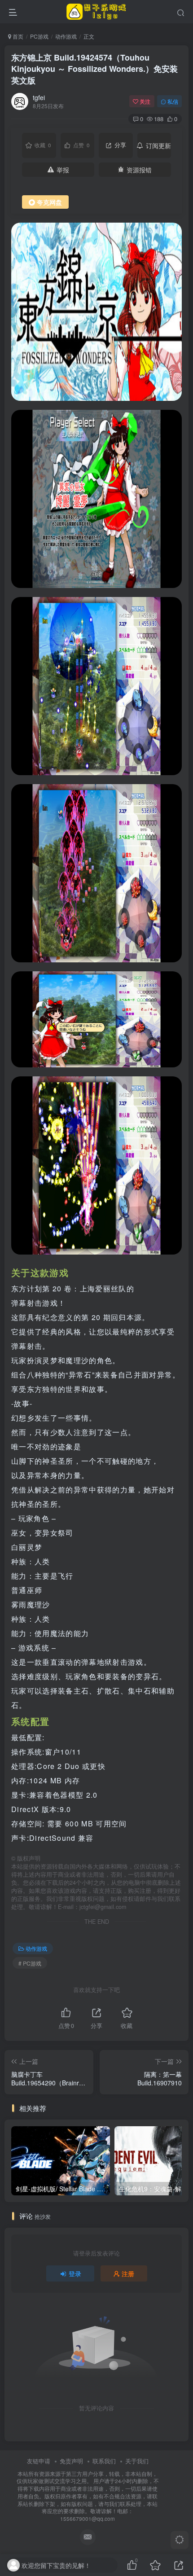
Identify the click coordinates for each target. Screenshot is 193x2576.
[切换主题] (180, 2540)
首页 (17, 36)
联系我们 (104, 2461)
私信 (173, 101)
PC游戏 (39, 36)
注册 (128, 2273)
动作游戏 (66, 36)
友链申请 (39, 2461)
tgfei (39, 97)
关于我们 (137, 2461)
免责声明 (71, 2461)
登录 (75, 2273)
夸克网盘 (49, 202)
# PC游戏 (30, 1963)
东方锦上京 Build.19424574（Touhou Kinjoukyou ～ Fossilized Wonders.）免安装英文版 (94, 69)
